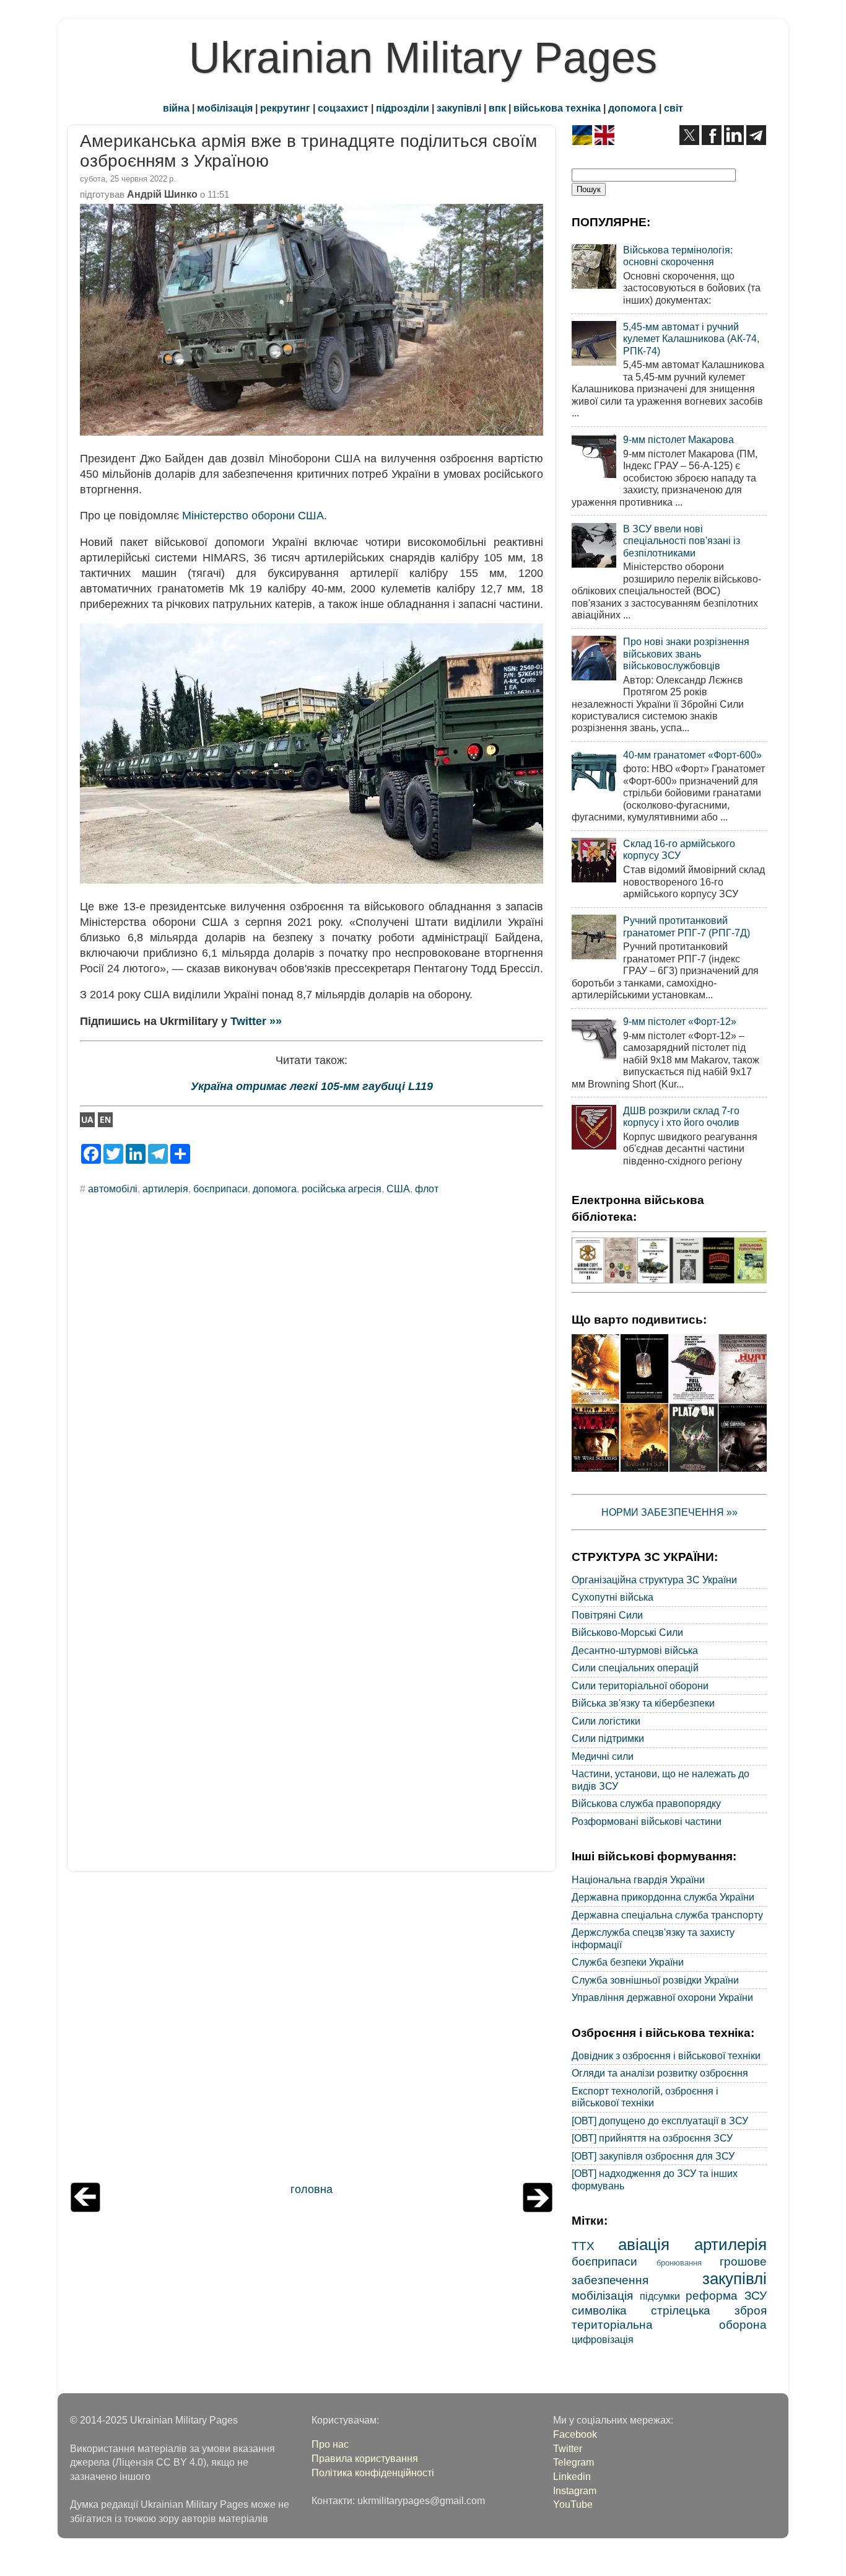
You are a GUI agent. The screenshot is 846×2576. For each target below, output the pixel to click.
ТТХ (583, 2246)
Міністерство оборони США (253, 516)
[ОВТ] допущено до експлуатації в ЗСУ (660, 2121)
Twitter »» (256, 1021)
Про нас (330, 2444)
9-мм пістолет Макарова (678, 439)
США (398, 1189)
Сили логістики (606, 1721)
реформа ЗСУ (726, 2295)
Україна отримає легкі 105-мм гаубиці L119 (312, 1086)
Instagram (575, 2490)
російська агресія (342, 1189)
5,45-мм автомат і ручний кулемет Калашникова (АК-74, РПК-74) (691, 339)
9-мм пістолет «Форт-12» (680, 1021)
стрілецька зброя (709, 2310)
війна (176, 108)
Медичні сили (603, 1756)
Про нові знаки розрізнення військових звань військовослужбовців (686, 653)
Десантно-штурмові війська (635, 1650)
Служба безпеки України (628, 1962)
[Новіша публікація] (85, 2209)
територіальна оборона (669, 2324)
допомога (632, 108)
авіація (644, 2244)
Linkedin (572, 2476)
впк (497, 108)
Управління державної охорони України (662, 1997)
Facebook (575, 2434)
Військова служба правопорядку (646, 1803)
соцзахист (343, 108)
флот (427, 1189)
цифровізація (603, 2339)
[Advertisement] (312, 2030)
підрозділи (403, 108)
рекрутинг (285, 108)
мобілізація (225, 108)
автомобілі (113, 1189)
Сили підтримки (608, 1738)
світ (674, 108)
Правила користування (365, 2458)
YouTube (573, 2504)
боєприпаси (220, 1189)
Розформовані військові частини (647, 1821)
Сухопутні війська (613, 1597)
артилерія (165, 1189)
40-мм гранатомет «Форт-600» (692, 755)
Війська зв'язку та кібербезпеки (643, 1703)
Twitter (568, 2448)
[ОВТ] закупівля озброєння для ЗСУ (653, 2156)
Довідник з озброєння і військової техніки (666, 2055)
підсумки (660, 2296)
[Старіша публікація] (538, 2209)
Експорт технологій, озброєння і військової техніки (645, 2097)
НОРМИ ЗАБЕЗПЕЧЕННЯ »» (669, 1512)
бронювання (679, 2263)
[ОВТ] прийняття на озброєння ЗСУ (652, 2138)
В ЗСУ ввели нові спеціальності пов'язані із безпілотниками (682, 541)
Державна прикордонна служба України (663, 1897)
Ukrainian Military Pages (423, 58)
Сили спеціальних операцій (635, 1668)
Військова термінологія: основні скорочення (678, 256)
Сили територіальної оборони (640, 1686)
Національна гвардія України (638, 1879)
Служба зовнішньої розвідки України (655, 1980)
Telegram (573, 2462)
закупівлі (459, 108)
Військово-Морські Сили (627, 1632)
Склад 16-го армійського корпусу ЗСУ (679, 849)
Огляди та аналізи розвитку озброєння (660, 2073)
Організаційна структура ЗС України (654, 1580)
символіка (599, 2310)
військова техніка (557, 108)
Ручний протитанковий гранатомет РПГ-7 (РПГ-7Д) (687, 926)
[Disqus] (312, 1372)
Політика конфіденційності (373, 2473)
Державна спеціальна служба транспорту (667, 1915)
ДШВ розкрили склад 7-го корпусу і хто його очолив (681, 1116)
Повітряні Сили (607, 1615)
